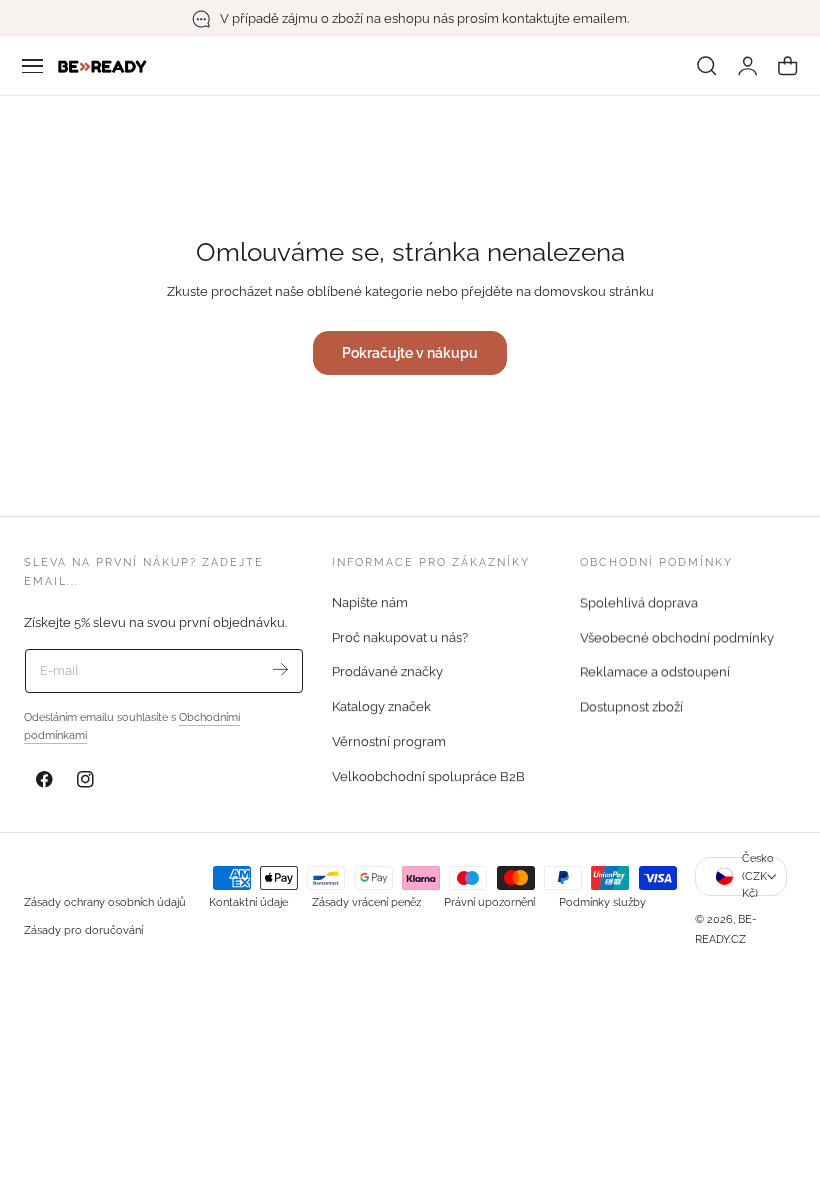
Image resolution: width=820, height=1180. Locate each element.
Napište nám (370, 602)
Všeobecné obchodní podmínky (677, 637)
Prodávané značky (387, 671)
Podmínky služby (602, 902)
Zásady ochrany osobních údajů (105, 902)
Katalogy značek (381, 706)
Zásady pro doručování (83, 930)
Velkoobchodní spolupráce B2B (428, 776)
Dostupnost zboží (631, 706)
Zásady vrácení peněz (366, 902)
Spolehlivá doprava (639, 602)
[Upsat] (280, 669)
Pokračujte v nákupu (410, 352)
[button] (33, 66)
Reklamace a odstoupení (655, 671)
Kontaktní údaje (248, 902)
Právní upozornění (489, 902)
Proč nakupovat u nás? (400, 637)
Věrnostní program (389, 741)
